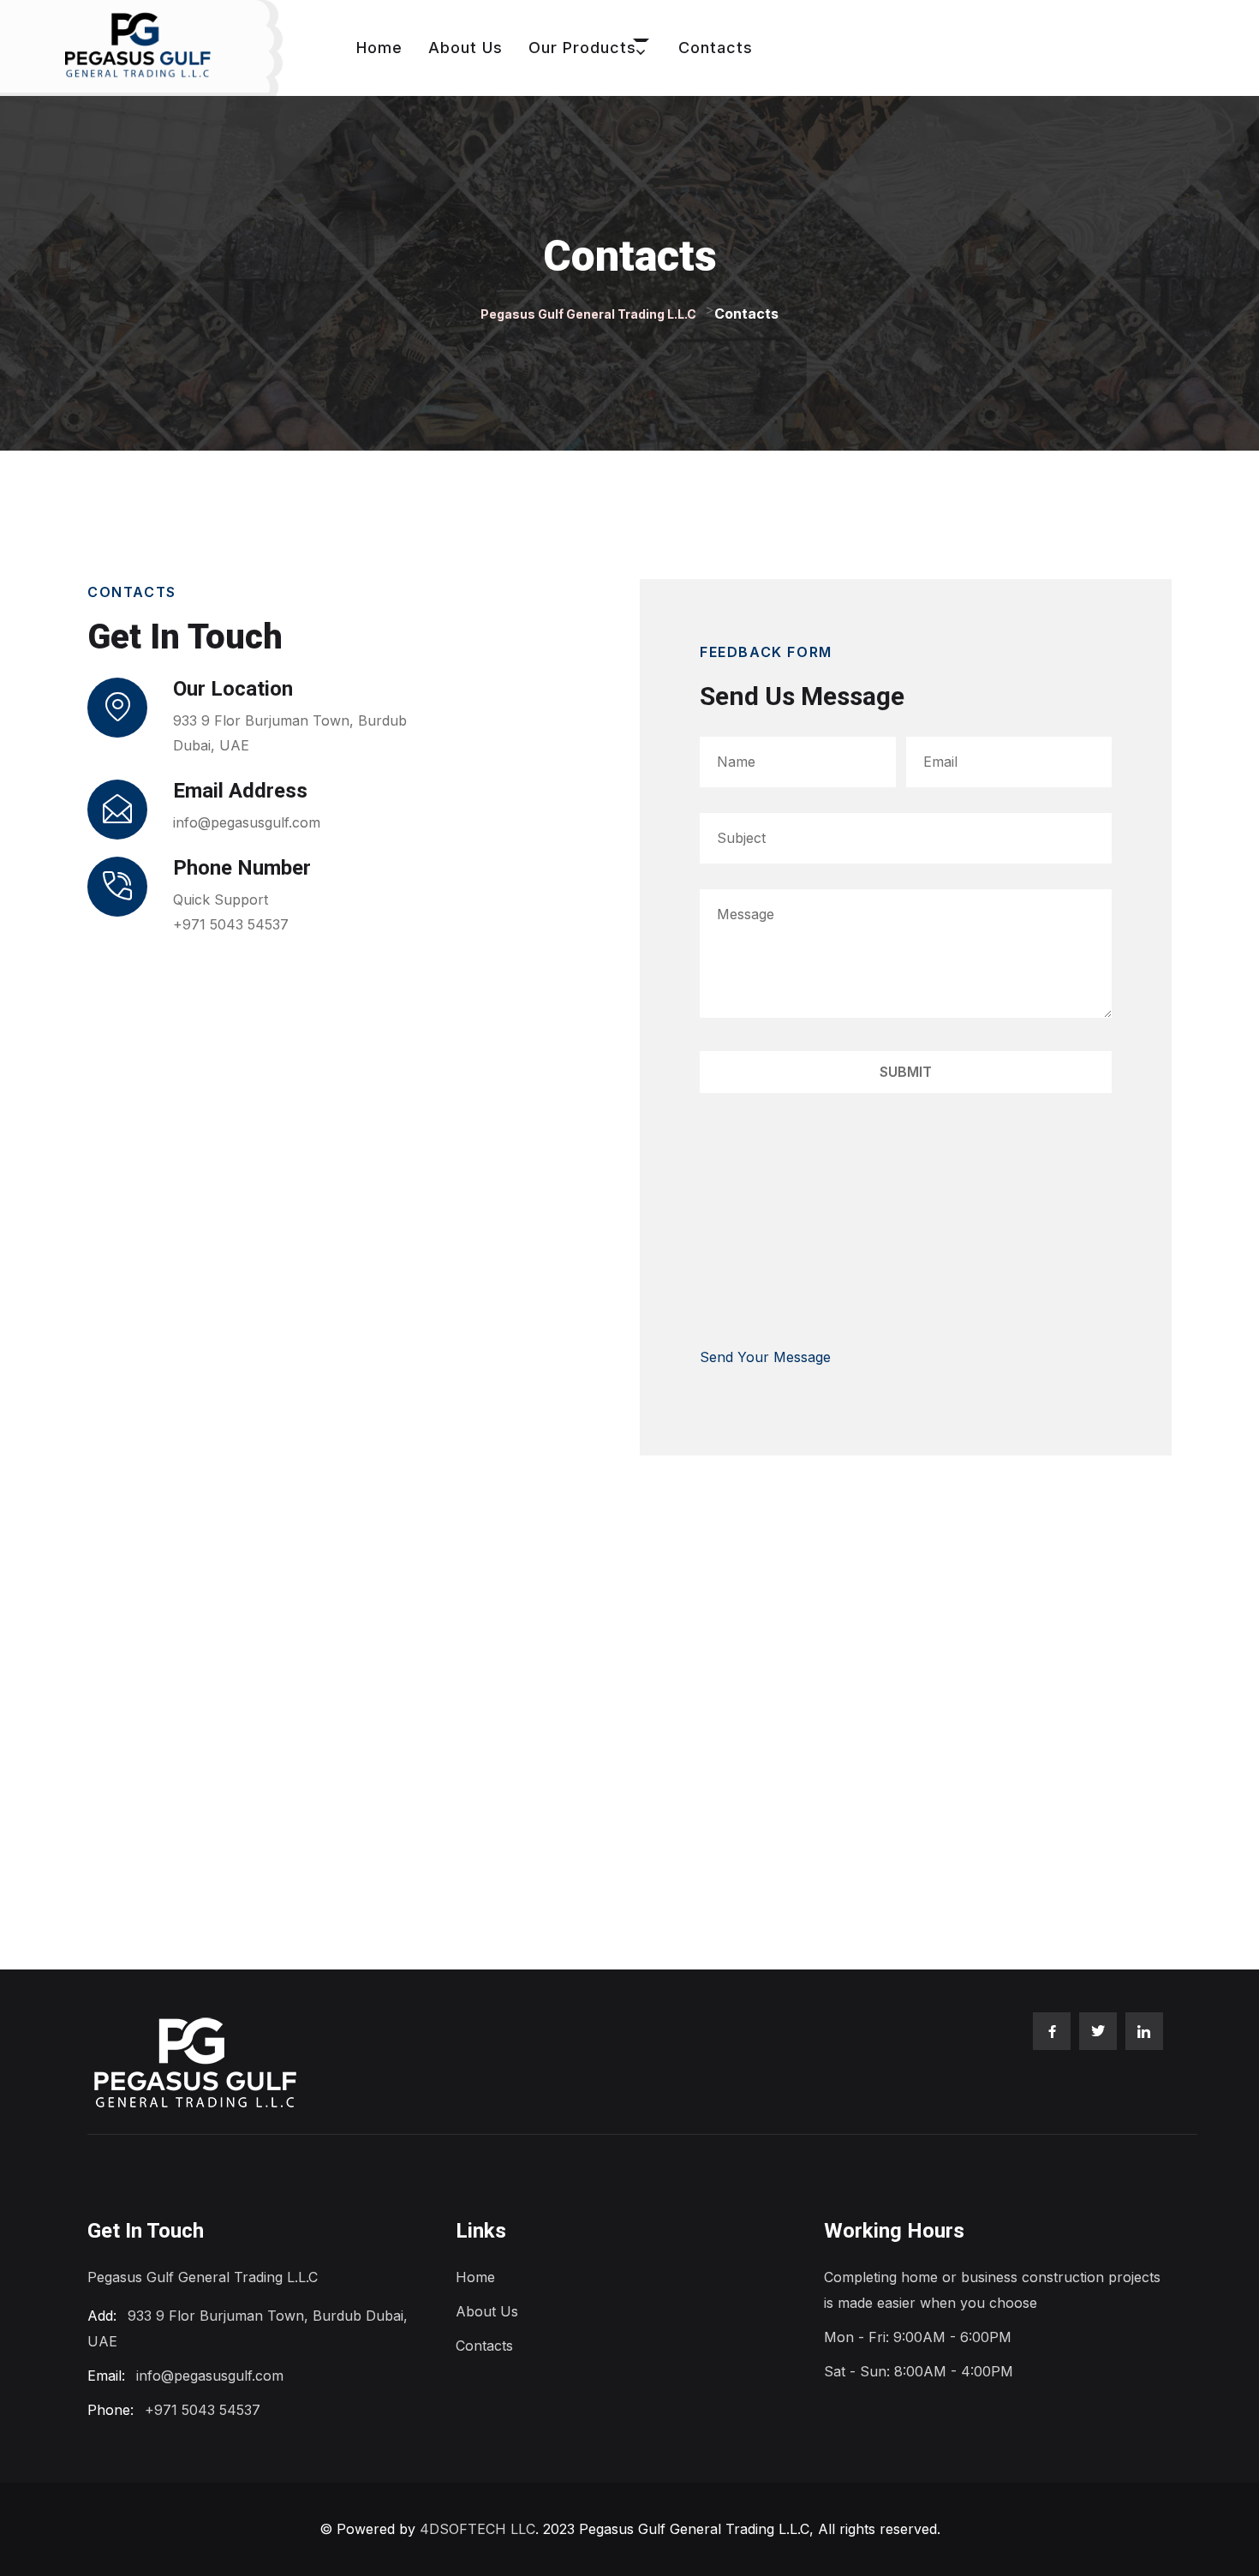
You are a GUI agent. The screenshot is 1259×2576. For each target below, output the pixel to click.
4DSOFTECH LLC (477, 2529)
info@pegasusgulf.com (247, 822)
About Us (465, 48)
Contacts (716, 48)
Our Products (582, 48)
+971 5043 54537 (231, 924)
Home (379, 48)
